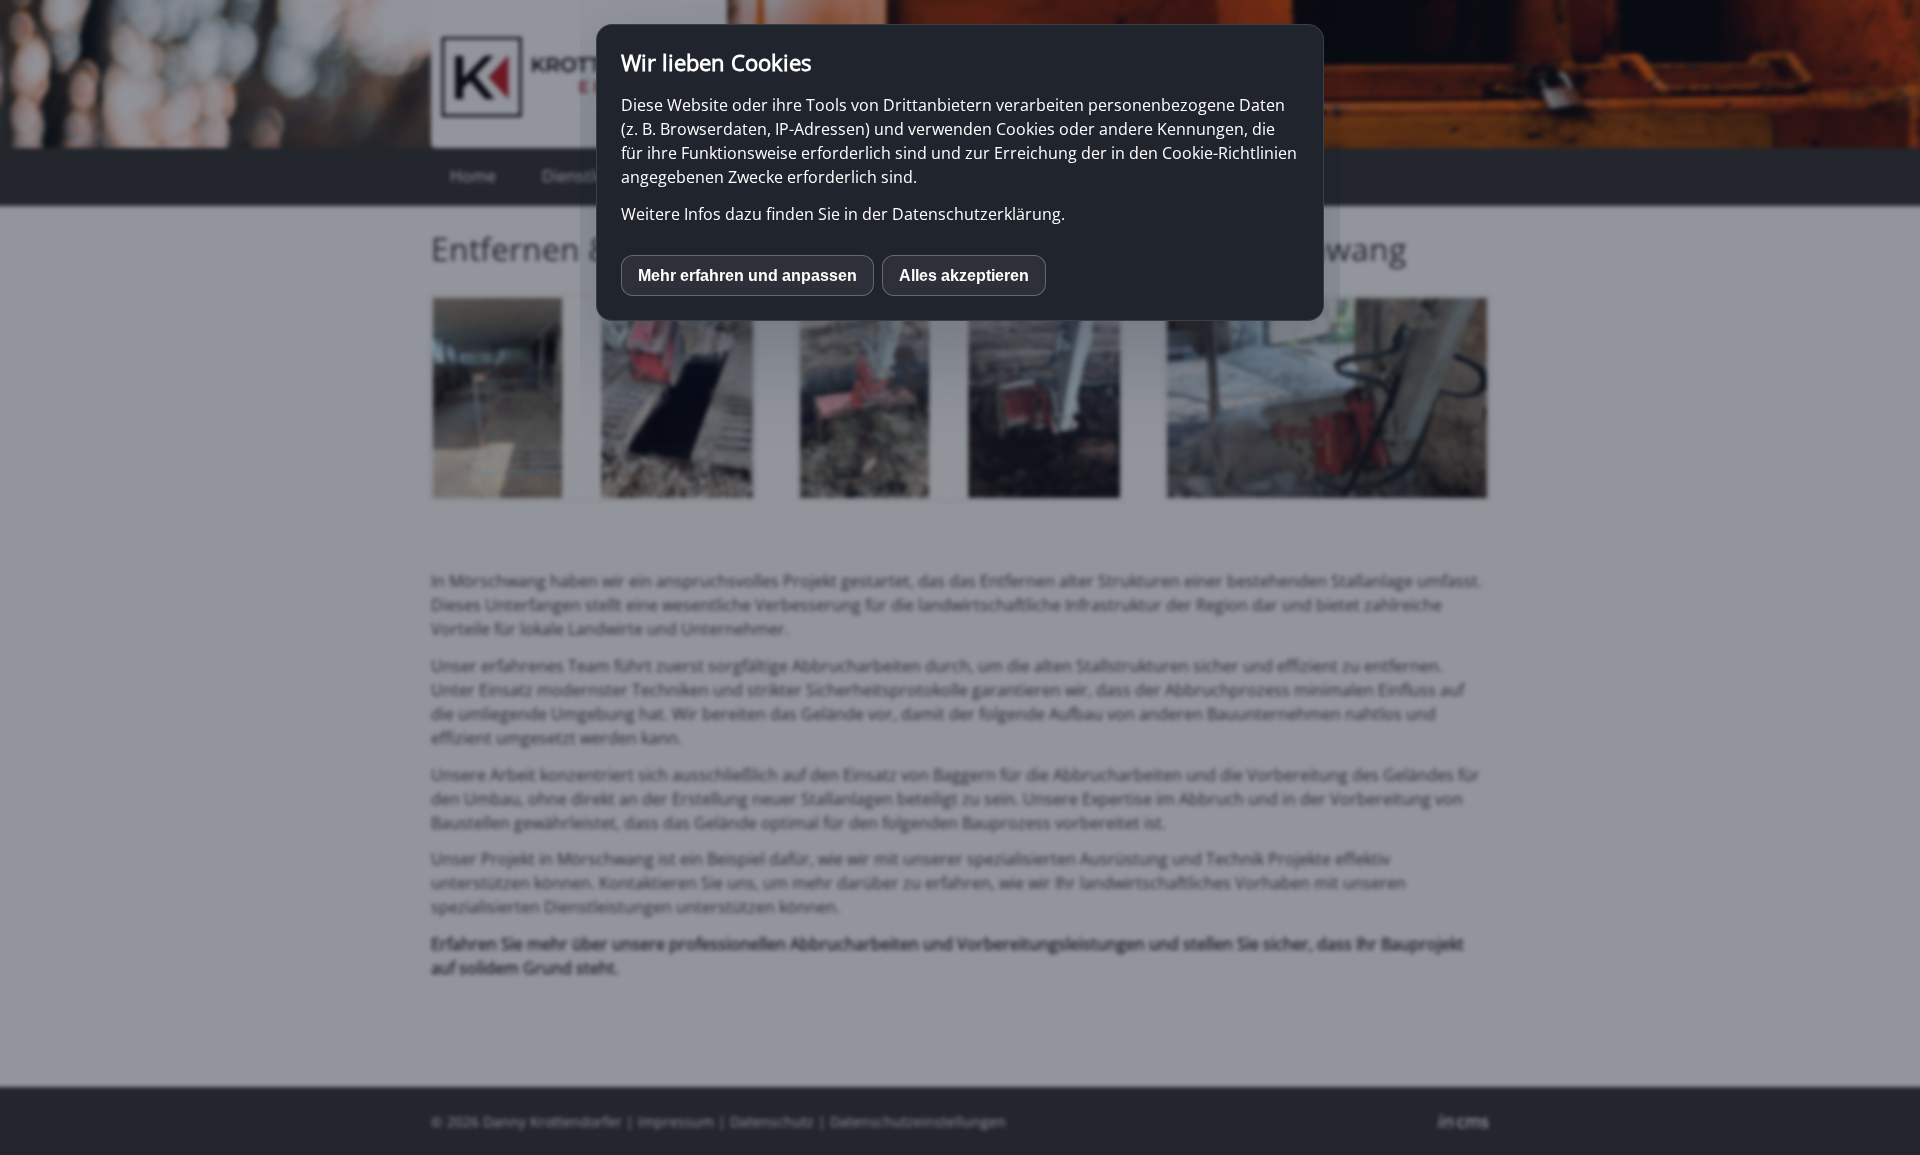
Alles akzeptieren (964, 275)
